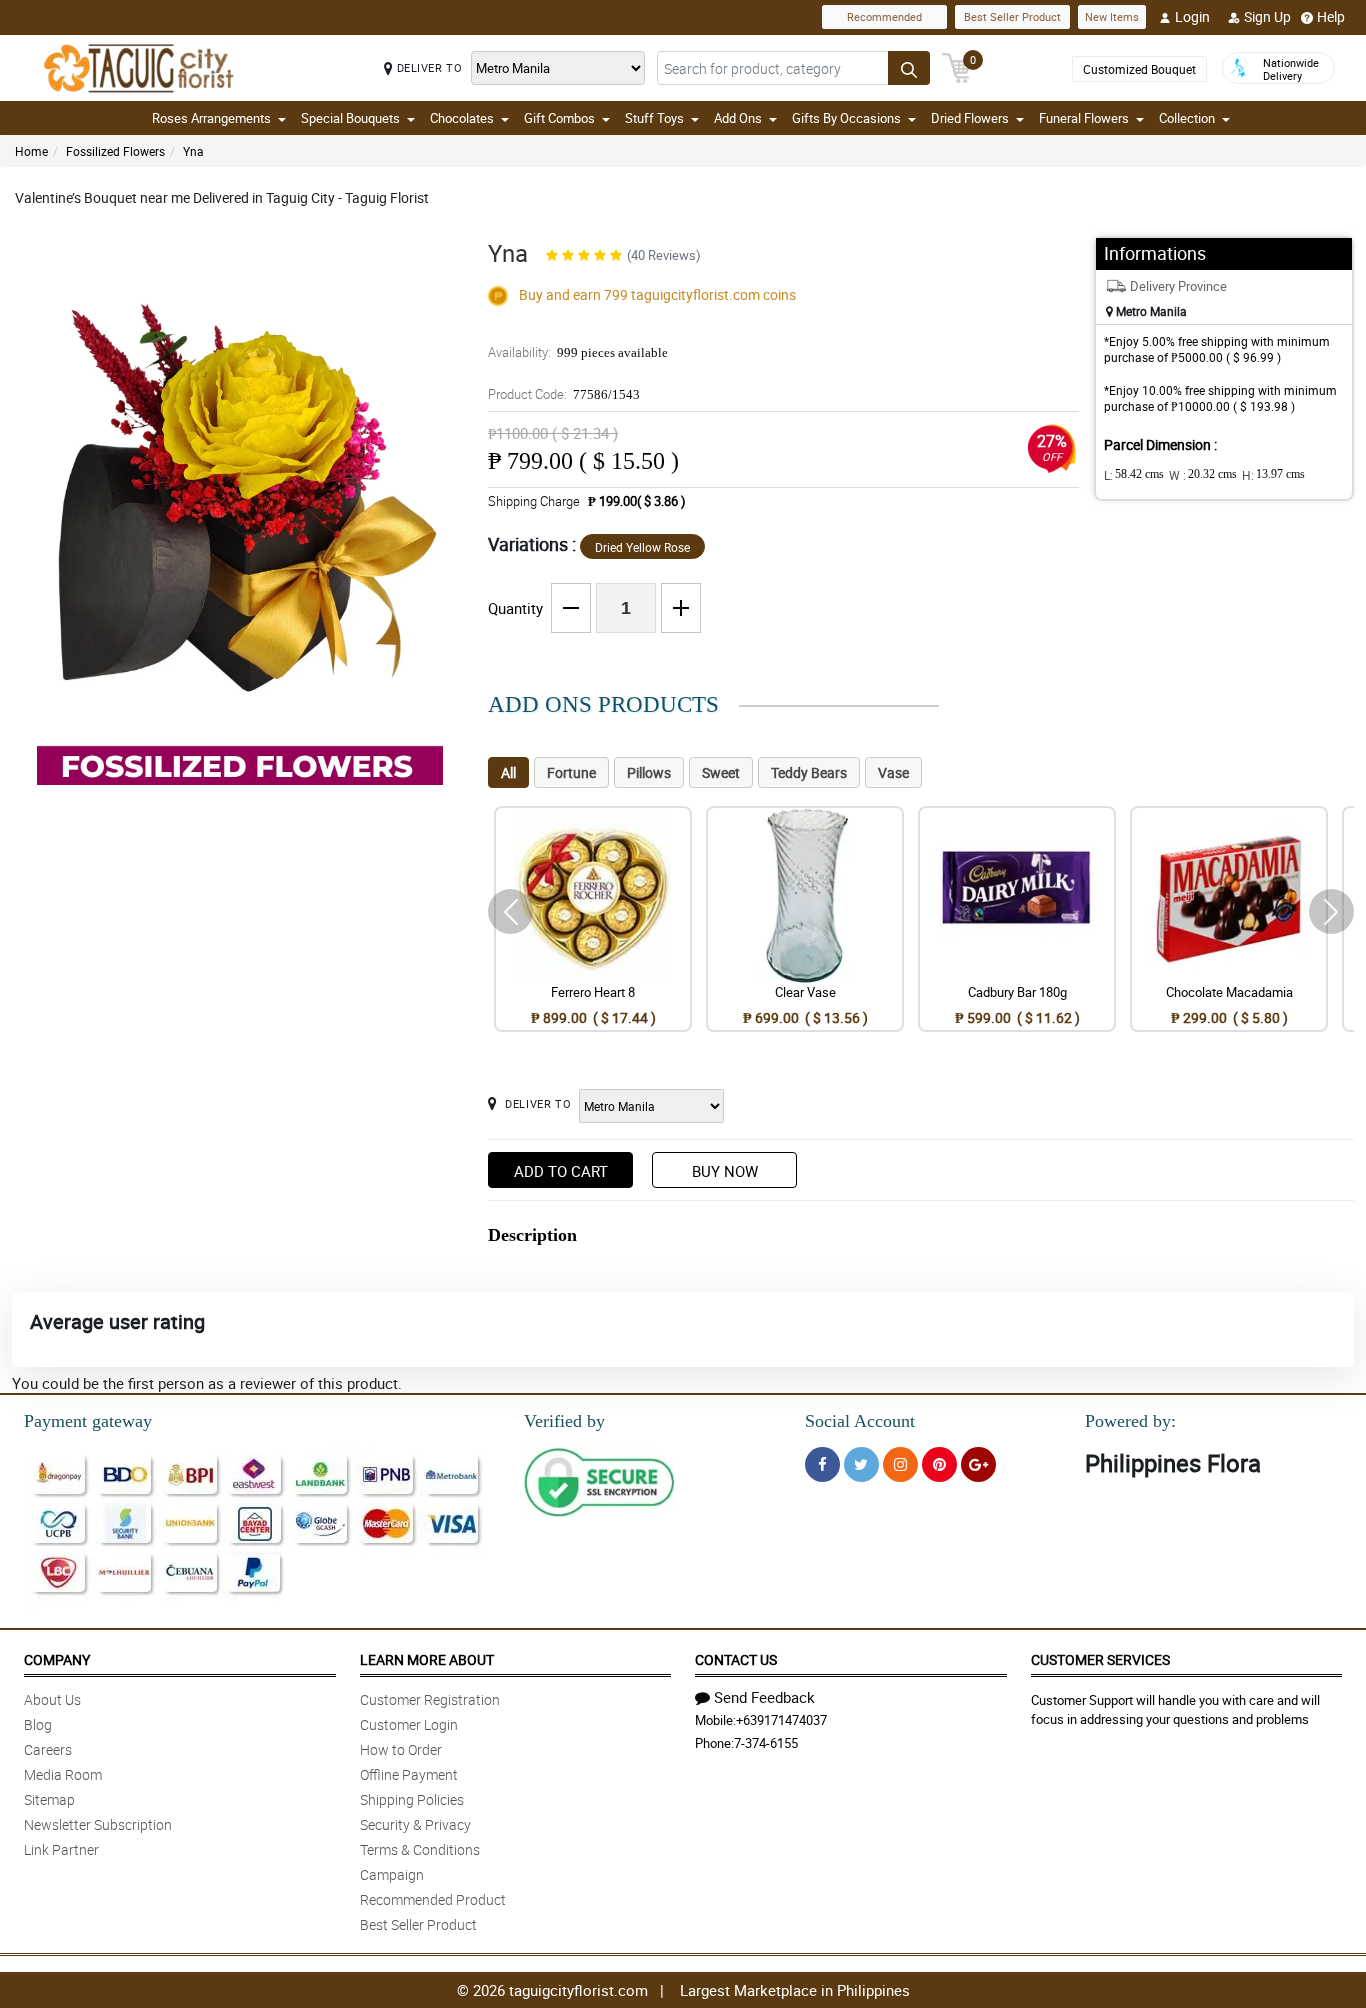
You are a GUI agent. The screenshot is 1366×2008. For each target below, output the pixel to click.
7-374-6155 (766, 1743)
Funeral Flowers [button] (1084, 118)
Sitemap (49, 1799)
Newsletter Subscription (98, 1824)
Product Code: (564, 394)
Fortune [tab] (571, 772)
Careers (48, 1749)
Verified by (564, 1421)
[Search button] (909, 68)
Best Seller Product (1012, 16)
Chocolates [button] (462, 118)
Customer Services (1100, 1659)
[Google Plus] (978, 1464)
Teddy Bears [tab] (809, 772)
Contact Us (736, 1659)
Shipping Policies (412, 1799)
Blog (38, 1724)
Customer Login (409, 1724)
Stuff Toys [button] (654, 118)
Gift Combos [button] (559, 118)
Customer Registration (430, 1699)
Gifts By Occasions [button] (846, 118)
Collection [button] (1187, 118)
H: (1273, 475)
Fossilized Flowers (115, 151)
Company (57, 1659)
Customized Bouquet (1139, 69)
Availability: (578, 352)
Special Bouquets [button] (350, 118)
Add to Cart (561, 1171)
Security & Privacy (415, 1824)
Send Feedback (764, 1697)
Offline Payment (409, 1774)
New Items (1112, 16)
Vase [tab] (893, 772)
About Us (52, 1699)
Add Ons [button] (738, 118)
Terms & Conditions (420, 1849)
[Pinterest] (939, 1464)
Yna (193, 151)
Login (1192, 16)
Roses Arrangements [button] (211, 118)
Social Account (860, 1421)
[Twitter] (861, 1464)
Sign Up (1267, 16)
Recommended (884, 16)
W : (1203, 475)
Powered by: (1130, 1421)
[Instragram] (900, 1464)
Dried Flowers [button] (970, 118)
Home (31, 151)
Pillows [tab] (649, 772)
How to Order (401, 1749)
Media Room (63, 1774)
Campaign (392, 1874)
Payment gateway (88, 1421)
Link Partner (61, 1849)
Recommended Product (433, 1899)
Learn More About (427, 1659)
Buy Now (725, 1171)
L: (1134, 475)
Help (1331, 16)
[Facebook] (822, 1464)
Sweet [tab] (721, 772)
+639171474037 (781, 1720)
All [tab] (508, 772)
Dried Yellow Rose (642, 547)
